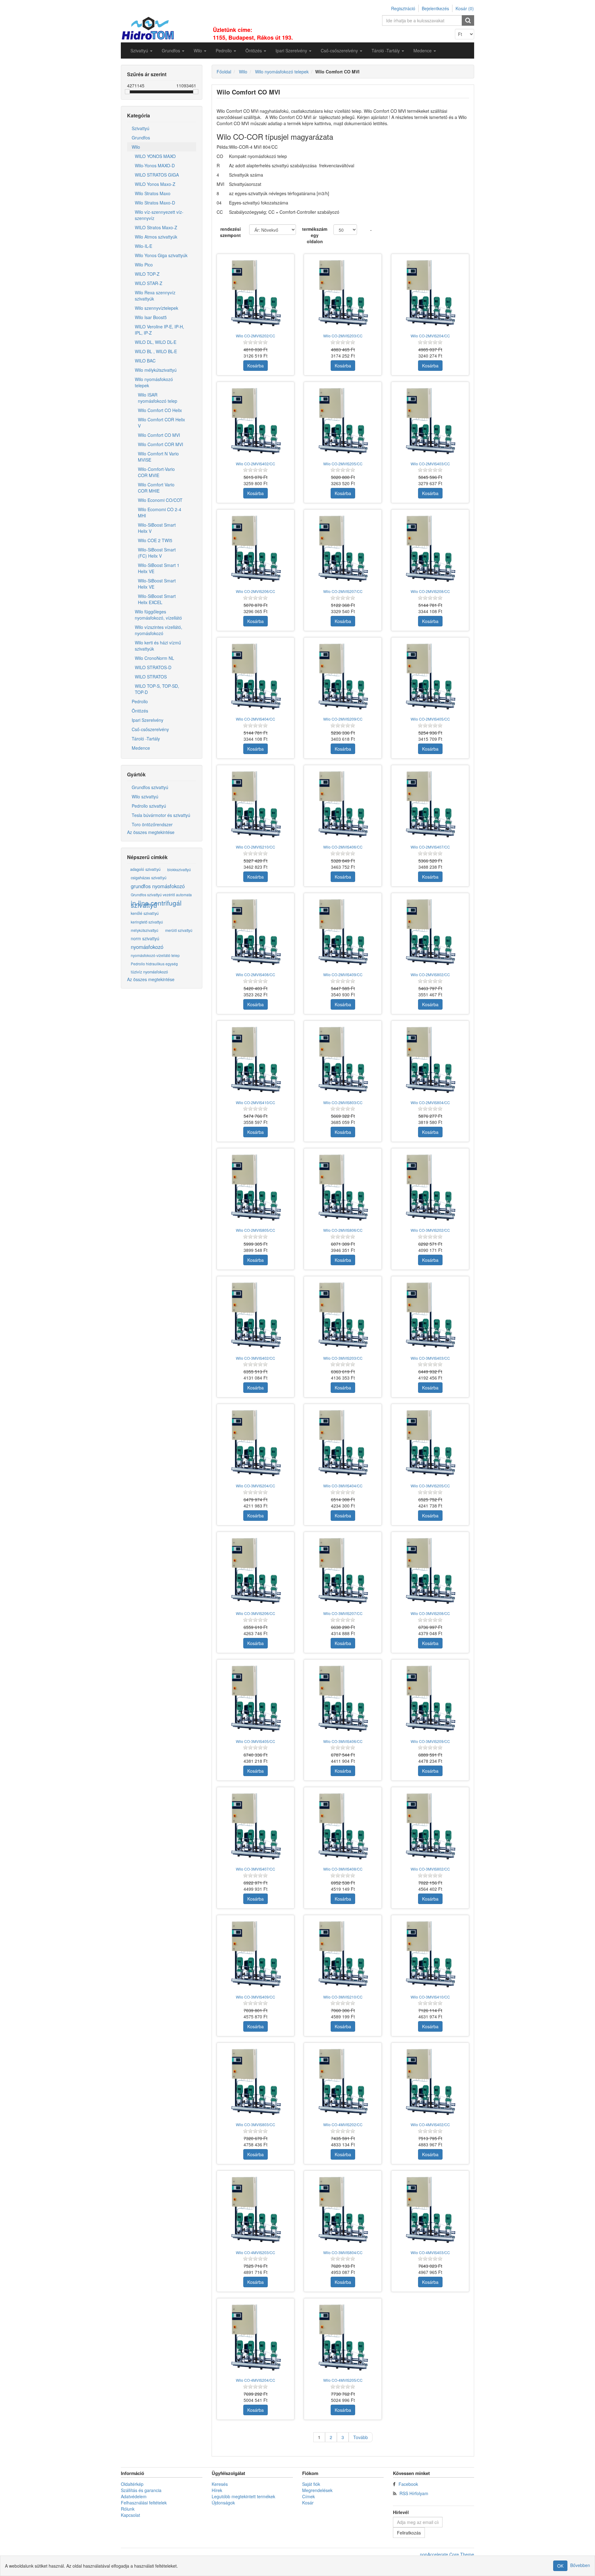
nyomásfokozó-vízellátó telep (155, 955)
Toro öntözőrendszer (152, 824)
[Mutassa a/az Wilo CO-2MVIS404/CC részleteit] (256, 676)
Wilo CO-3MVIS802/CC (430, 1869)
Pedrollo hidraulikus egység (154, 964)
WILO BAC (145, 361)
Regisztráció (403, 8)
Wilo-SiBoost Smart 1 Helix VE (159, 568)
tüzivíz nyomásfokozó (149, 972)
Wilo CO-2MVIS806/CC (343, 1230)
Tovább (361, 2437)
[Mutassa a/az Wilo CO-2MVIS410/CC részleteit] (256, 1060)
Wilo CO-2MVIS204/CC (430, 336)
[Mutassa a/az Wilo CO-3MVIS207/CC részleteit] (343, 1571)
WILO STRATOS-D (153, 667)
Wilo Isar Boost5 (151, 317)
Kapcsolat (130, 2515)
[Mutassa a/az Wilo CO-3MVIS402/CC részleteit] (256, 1315)
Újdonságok (223, 2503)
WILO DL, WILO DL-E (156, 342)
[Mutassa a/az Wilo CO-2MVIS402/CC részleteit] (256, 421)
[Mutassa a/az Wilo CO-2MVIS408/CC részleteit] (256, 932)
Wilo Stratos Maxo (153, 193)
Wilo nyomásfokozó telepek (154, 382)
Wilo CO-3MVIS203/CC (343, 1358)
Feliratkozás (409, 2533)
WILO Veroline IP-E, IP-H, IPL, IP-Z (159, 330)
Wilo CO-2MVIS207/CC (343, 591)
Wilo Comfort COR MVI (161, 444)
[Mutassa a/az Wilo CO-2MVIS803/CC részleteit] (343, 1060)
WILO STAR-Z (149, 283)
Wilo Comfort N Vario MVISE (158, 457)
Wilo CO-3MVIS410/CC (430, 1997)
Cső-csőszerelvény (150, 729)
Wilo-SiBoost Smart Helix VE (157, 584)
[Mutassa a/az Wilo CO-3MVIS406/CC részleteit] (343, 1698)
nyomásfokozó (147, 947)
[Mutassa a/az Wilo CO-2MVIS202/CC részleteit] (256, 293)
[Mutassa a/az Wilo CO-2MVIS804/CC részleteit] (430, 1060)
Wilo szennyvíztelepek (156, 308)
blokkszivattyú (179, 869)
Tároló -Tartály (146, 739)
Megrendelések (317, 2490)
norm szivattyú (145, 938)
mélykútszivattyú (145, 930)
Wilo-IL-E (143, 246)
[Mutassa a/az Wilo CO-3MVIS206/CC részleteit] (256, 1571)
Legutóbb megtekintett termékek (243, 2496)
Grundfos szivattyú (150, 787)
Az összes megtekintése (151, 832)
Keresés (220, 2484)
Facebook (408, 2484)
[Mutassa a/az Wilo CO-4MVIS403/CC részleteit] (430, 2210)
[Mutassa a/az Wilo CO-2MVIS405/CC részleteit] (430, 676)
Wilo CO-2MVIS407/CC (430, 847)
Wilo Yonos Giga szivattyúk (161, 255)
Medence (141, 748)
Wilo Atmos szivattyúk (156, 237)
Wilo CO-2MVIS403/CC (430, 464)
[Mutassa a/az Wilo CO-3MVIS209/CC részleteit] (430, 1698)
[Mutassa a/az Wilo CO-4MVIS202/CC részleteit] (343, 2082)
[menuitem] (141, 50)
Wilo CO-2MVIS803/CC (343, 1102)
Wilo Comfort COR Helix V (161, 423)
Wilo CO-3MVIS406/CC (343, 1741)
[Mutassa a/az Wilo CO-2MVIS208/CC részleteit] (430, 548)
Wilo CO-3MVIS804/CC (343, 2252)
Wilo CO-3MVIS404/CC (343, 1486)
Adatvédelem (134, 2496)
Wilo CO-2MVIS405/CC (430, 719)
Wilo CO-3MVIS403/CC (430, 1358)
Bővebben (580, 2565)
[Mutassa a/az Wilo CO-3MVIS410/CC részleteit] (430, 1954)
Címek (309, 2496)
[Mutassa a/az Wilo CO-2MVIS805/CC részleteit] (256, 1187)
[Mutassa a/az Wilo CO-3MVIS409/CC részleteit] (256, 1954)
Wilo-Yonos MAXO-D (155, 165)
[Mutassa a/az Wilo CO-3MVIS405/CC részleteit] (256, 1698)
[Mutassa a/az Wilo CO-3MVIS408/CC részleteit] (343, 1826)
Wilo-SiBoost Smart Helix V (157, 528)
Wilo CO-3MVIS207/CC (343, 1613)
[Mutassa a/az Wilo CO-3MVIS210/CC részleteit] (343, 1954)
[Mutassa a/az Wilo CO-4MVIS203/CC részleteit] (256, 2210)
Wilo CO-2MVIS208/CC (430, 591)
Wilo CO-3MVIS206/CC (256, 1613)
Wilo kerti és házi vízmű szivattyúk (158, 646)
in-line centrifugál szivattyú (156, 904)
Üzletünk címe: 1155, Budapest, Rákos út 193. (253, 34)
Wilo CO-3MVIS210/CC (343, 1997)
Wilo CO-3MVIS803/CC (256, 2124)
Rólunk (128, 2509)
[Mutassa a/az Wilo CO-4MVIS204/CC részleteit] (256, 2337)
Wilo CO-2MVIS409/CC (343, 974)
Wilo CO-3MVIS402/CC (256, 1358)
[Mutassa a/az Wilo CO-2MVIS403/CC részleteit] (430, 421)
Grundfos (141, 138)
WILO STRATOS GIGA (157, 175)
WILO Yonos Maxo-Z (155, 184)
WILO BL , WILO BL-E (156, 351)
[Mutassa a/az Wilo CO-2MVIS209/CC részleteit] (343, 676)
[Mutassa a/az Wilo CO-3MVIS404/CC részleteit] (343, 1443)
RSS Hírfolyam (414, 2493)
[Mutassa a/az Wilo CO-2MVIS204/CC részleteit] (430, 293)
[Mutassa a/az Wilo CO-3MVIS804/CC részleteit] (343, 2210)
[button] (141, 50)
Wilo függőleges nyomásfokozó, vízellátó (158, 615)
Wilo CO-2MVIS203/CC (343, 336)
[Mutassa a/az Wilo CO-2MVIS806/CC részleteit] (343, 1187)
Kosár (308, 2503)
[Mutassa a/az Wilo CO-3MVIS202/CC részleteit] (430, 1187)
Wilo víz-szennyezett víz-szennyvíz (159, 215)
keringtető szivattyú (147, 922)
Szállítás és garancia (141, 2490)
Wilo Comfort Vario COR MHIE (156, 488)
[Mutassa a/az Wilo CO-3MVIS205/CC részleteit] (430, 1443)
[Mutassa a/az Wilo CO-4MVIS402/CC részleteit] (430, 2082)
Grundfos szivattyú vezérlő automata (161, 895)
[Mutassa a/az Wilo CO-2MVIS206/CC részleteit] (256, 548)
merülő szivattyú (179, 930)
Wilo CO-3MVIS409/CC (256, 1997)
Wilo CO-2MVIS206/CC (256, 591)
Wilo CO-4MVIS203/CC (256, 2252)
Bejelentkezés (435, 8)
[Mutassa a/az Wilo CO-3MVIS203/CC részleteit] (343, 1315)
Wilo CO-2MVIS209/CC (343, 719)
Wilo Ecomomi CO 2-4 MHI (160, 512)
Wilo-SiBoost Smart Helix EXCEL (157, 599)
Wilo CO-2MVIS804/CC (430, 1102)
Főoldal (224, 72)
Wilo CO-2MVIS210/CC (256, 847)
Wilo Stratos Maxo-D (155, 203)
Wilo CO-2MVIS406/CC (343, 847)
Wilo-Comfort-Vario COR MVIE (156, 472)
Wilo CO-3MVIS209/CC (430, 1741)
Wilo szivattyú (145, 796)
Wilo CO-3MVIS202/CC (430, 1230)
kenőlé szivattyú (145, 913)
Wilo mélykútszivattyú (156, 370)
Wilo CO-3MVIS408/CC (343, 1869)
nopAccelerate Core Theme (447, 2554)
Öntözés (140, 711)
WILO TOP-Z (147, 274)
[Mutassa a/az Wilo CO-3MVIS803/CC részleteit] (256, 2082)
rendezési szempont (230, 232)
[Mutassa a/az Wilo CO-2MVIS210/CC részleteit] (256, 804)
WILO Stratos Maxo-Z (156, 227)
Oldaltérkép (132, 2484)
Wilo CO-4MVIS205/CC (343, 2380)
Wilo (136, 147)
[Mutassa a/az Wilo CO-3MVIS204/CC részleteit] (256, 1443)
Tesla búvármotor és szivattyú (161, 815)
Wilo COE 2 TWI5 (155, 540)
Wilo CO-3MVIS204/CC (256, 1486)
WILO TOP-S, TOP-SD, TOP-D (157, 689)
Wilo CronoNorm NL (154, 658)
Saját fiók (311, 2484)
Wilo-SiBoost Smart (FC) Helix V (157, 553)
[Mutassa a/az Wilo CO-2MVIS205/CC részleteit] (343, 421)
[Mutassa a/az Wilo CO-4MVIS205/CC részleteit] (343, 2337)
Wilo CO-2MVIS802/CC (430, 974)
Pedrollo (140, 701)
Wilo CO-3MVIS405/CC (256, 1741)
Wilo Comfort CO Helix (160, 410)
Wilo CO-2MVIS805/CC (256, 1230)
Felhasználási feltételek (144, 2503)
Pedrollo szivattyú (149, 806)
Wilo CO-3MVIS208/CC (430, 1613)
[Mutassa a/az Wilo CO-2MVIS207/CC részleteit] (343, 548)
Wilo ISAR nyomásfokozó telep (158, 398)
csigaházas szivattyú (149, 878)
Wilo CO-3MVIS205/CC (430, 1486)
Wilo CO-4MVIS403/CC (430, 2252)
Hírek (217, 2490)
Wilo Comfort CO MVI (159, 435)
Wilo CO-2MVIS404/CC (256, 719)
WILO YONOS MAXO (155, 156)
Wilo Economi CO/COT (160, 500)
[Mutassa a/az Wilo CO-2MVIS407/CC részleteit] (430, 804)
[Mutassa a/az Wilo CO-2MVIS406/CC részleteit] (343, 804)
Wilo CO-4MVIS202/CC (343, 2124)
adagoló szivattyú (145, 869)
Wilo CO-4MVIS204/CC (256, 2380)
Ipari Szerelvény (148, 720)
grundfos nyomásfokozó (158, 886)
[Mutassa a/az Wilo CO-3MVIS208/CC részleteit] (430, 1571)
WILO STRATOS (151, 677)
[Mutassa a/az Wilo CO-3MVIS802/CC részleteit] (430, 1826)
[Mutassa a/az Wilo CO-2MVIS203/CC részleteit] (343, 293)
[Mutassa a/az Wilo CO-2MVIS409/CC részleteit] (343, 932)
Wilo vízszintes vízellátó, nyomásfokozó (159, 630)
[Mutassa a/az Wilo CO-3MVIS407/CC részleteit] (256, 1826)
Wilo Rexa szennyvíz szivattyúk (155, 296)
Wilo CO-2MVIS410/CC (256, 1102)
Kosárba (256, 366)
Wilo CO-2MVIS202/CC (256, 336)
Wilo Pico (144, 265)
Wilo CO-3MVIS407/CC (256, 1869)
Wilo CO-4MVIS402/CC (430, 2124)
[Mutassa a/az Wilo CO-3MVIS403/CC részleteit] (430, 1315)
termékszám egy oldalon (315, 235)
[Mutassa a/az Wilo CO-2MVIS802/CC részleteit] (430, 932)
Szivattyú (141, 128)
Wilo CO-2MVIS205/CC (343, 464)
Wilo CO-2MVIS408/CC (256, 974)
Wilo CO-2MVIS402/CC (256, 464)
